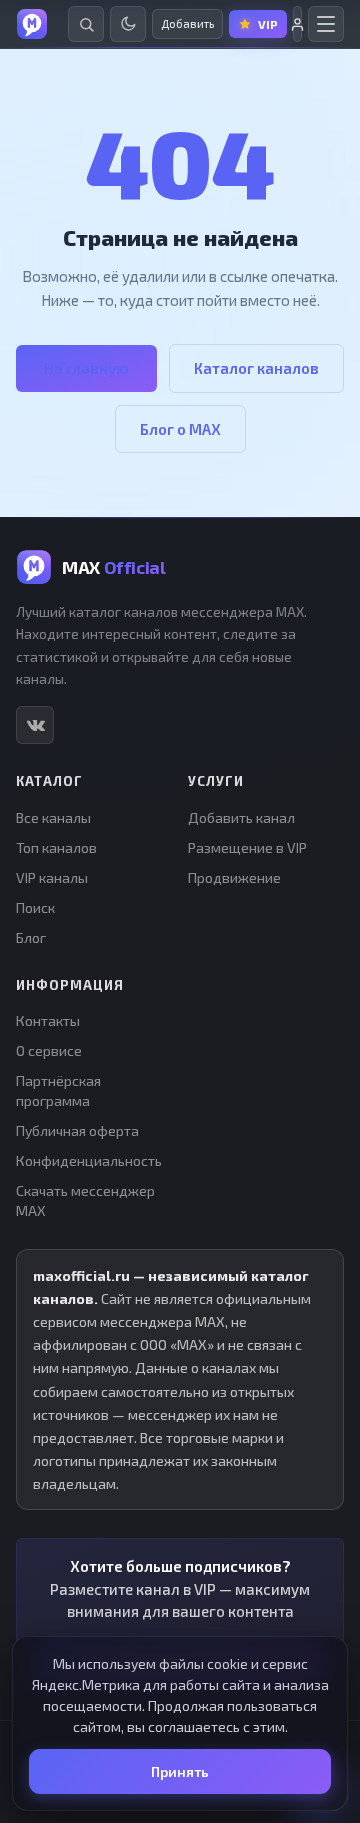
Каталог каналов (256, 368)
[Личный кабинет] (297, 24)
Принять (180, 1771)
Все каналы (53, 817)
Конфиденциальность (89, 1160)
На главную (86, 368)
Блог (31, 937)
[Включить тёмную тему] (128, 24)
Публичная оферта (77, 1130)
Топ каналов (56, 847)
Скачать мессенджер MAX (85, 1200)
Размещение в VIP (247, 847)
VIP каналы (52, 877)
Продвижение (234, 877)
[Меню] (326, 24)
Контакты (48, 1020)
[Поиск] (86, 24)
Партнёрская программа (58, 1090)
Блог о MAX (180, 429)
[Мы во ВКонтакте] (35, 725)
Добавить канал (241, 817)
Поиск (35, 907)
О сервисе (49, 1050)
